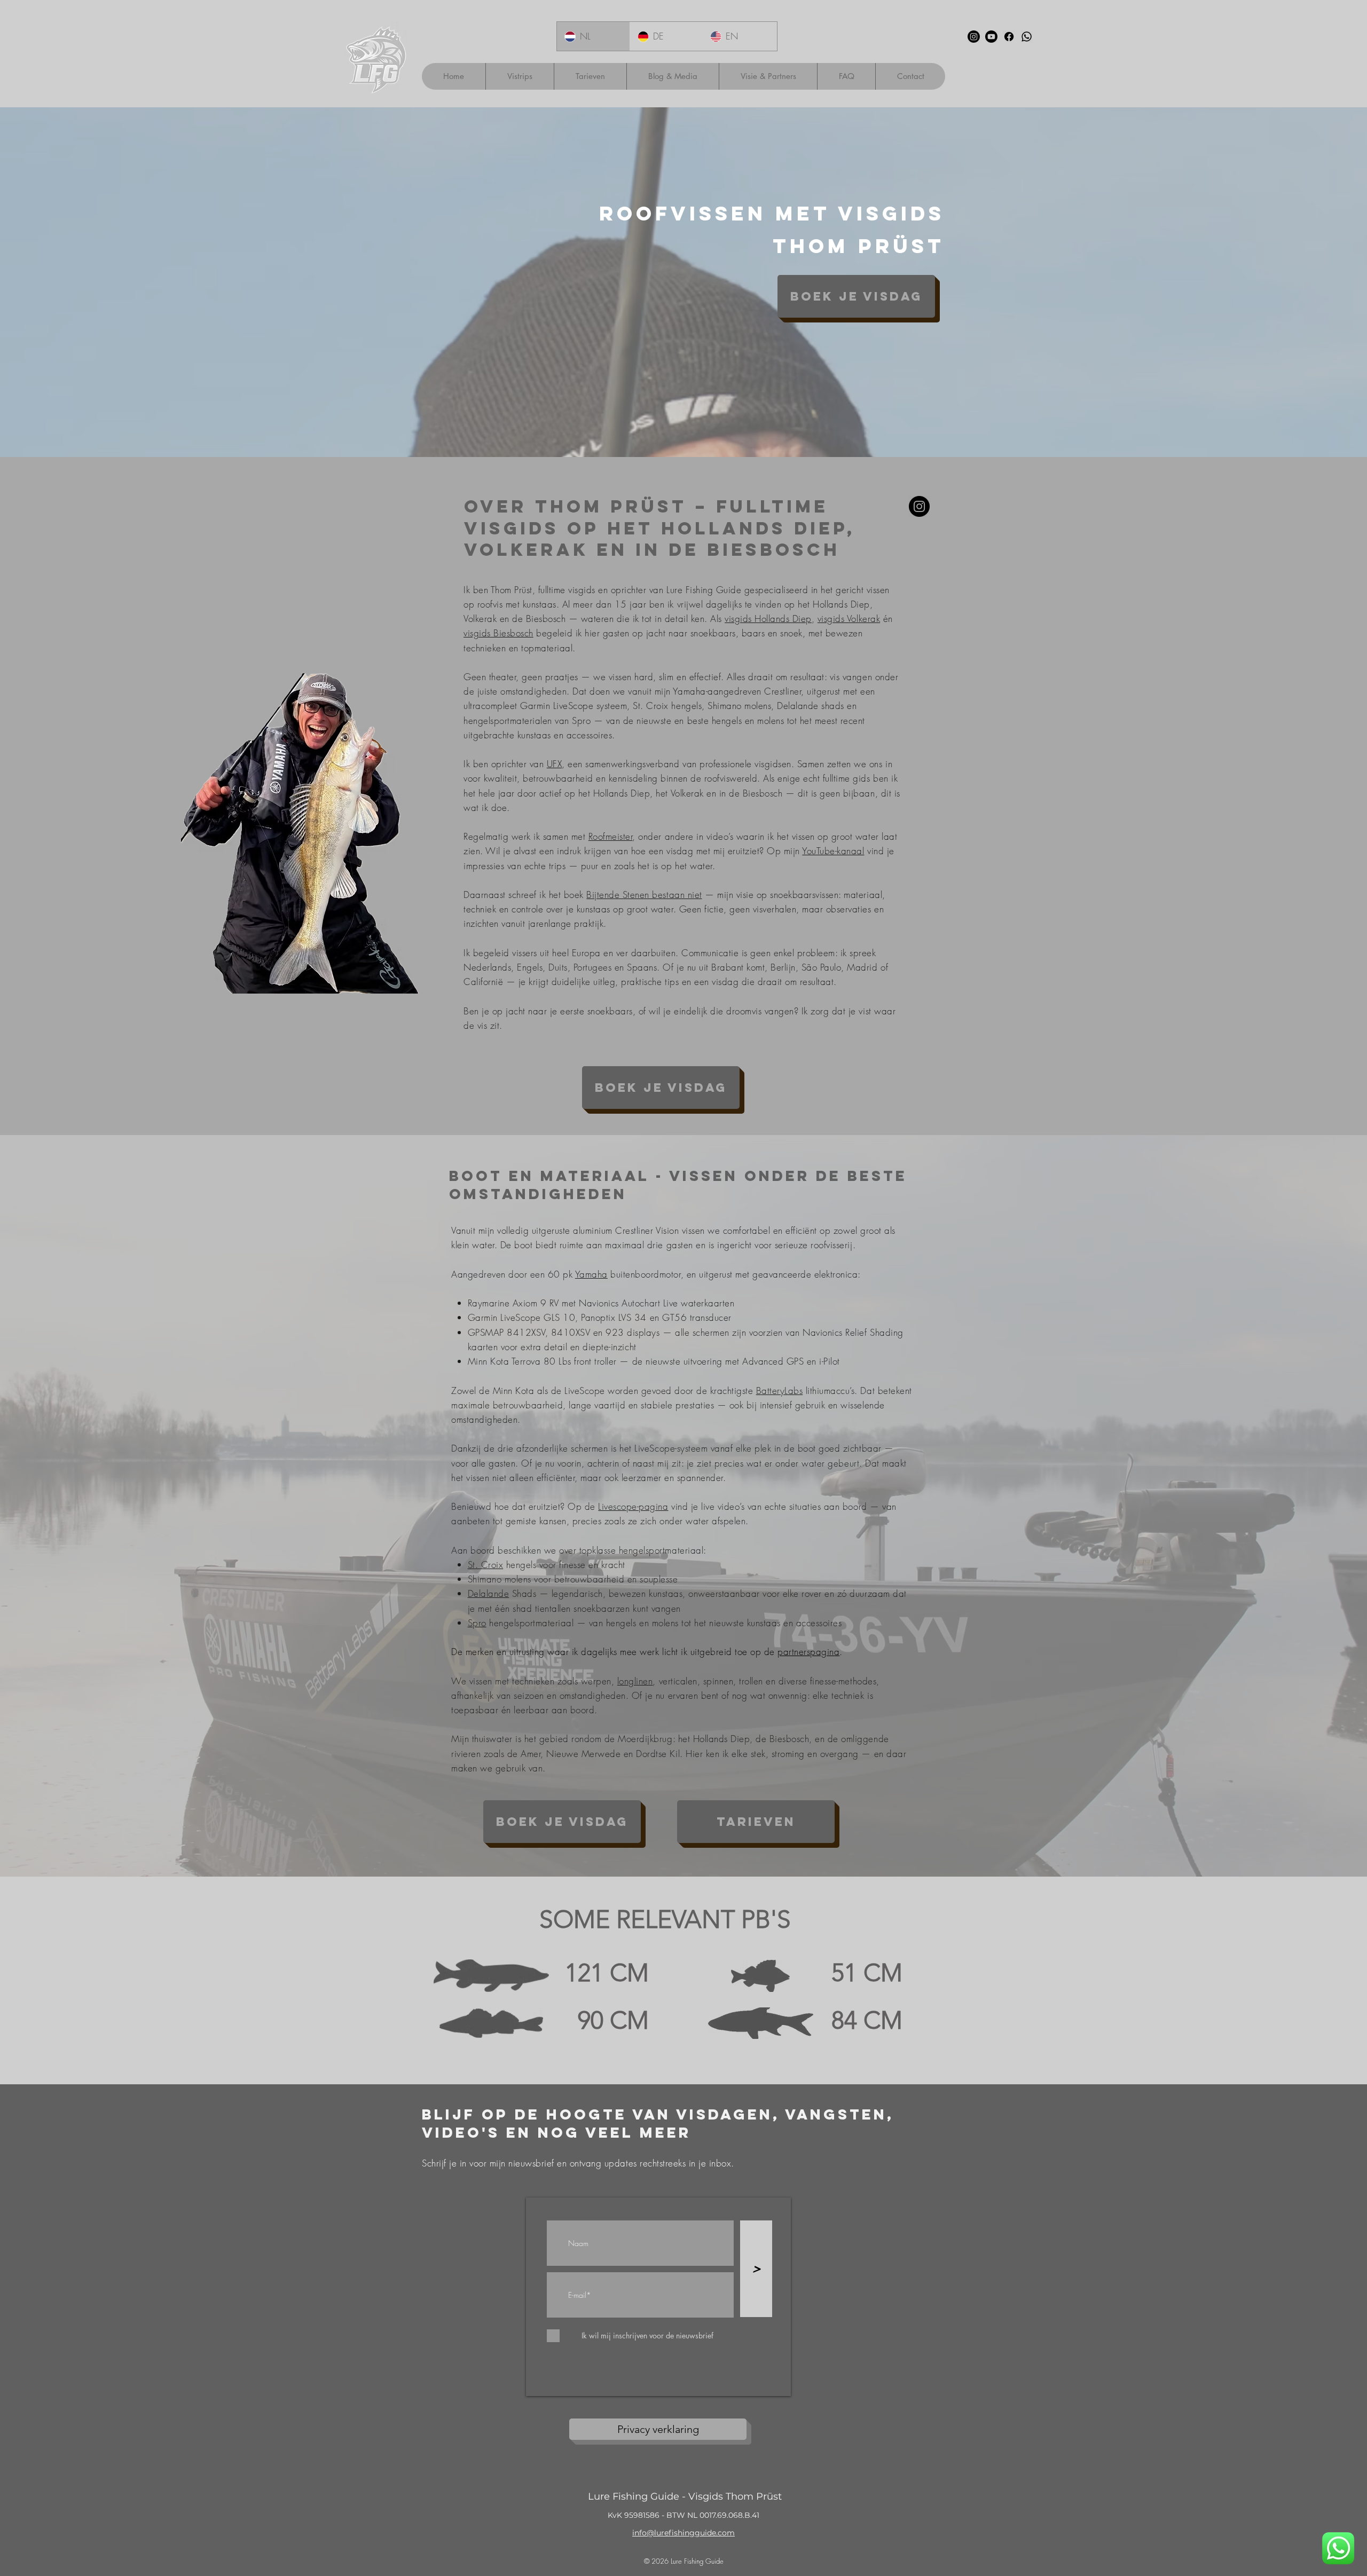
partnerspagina (808, 1652)
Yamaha (591, 1274)
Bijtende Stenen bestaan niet (644, 895)
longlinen (635, 1681)
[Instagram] (974, 37)
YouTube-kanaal (833, 851)
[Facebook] (1009, 37)
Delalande (489, 1593)
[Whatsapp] (1027, 37)
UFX (555, 764)
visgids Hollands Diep (768, 619)
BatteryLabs (780, 1391)
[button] (520, 76)
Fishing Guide (704, 2561)
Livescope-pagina (633, 1506)
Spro (477, 1623)
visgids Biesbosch (498, 633)
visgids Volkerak (849, 619)
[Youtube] (991, 37)
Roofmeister (611, 836)
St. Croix (486, 1565)
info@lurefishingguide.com (683, 2533)
